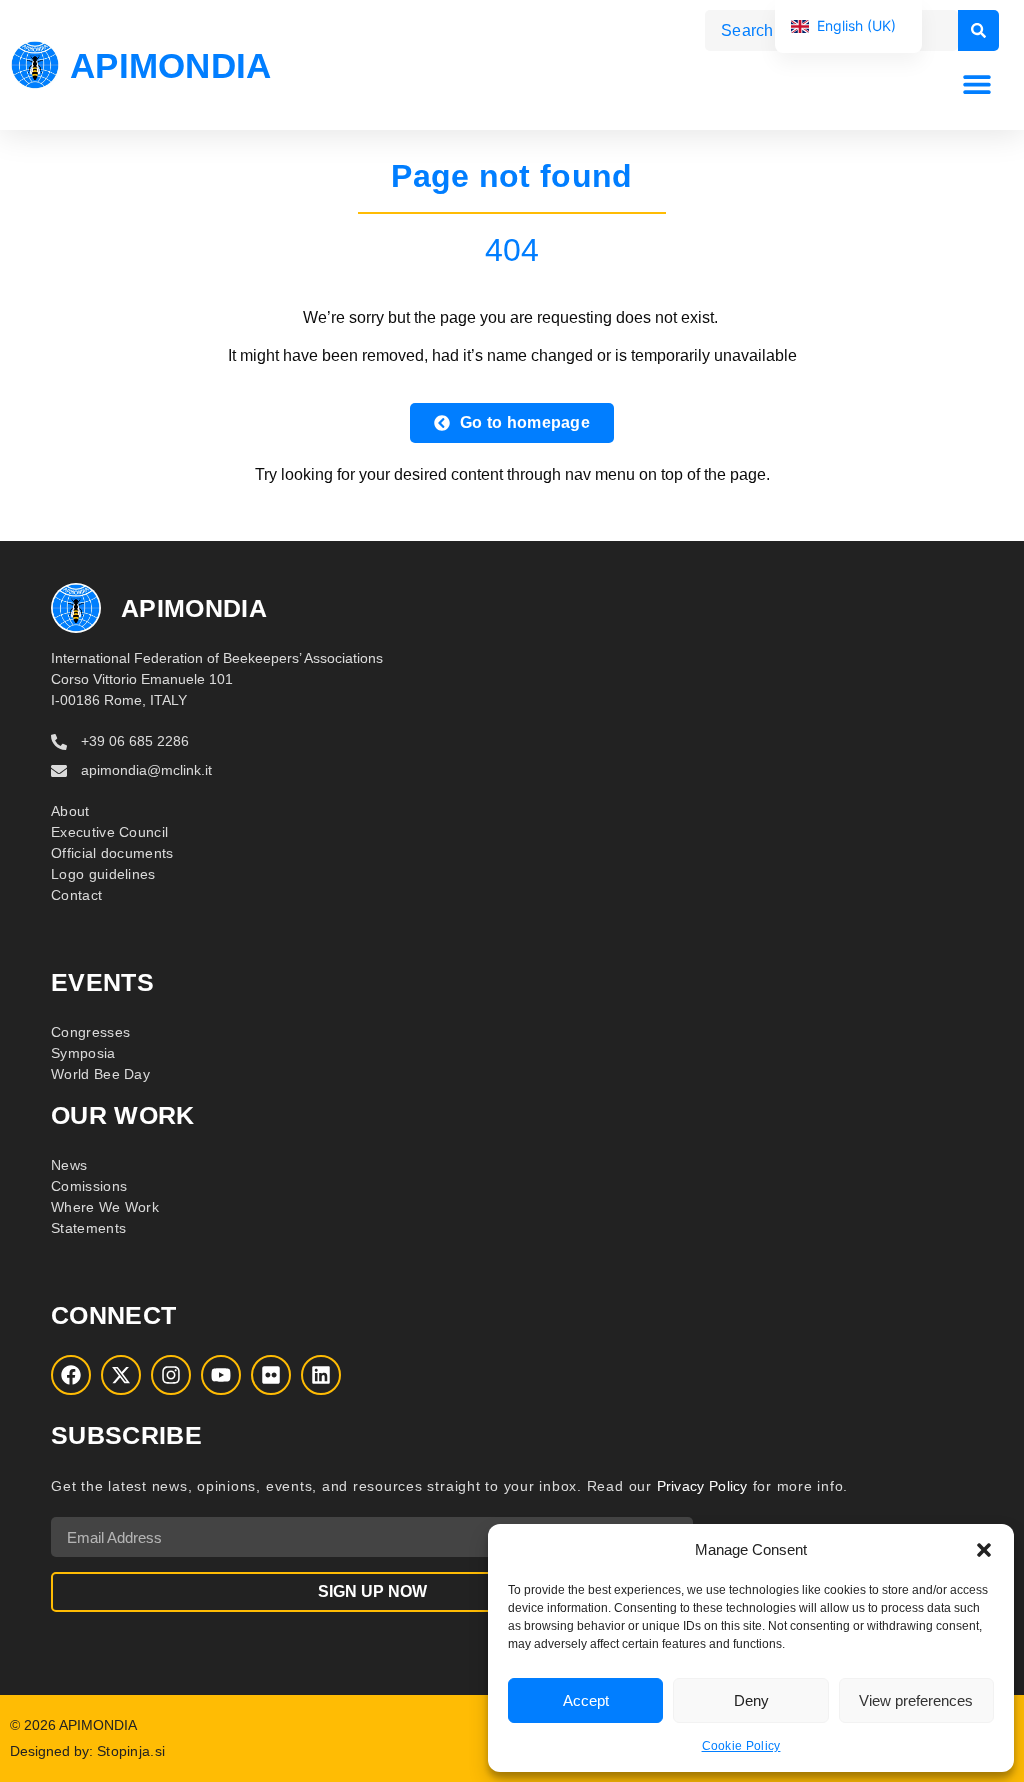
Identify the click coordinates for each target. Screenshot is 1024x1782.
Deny (751, 1700)
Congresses (90, 1032)
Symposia (83, 1053)
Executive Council (109, 832)
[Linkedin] (321, 1375)
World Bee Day (100, 1074)
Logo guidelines (103, 874)
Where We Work (105, 1207)
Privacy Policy (702, 1486)
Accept (586, 1700)
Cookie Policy (741, 1746)
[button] (984, 1550)
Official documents (112, 853)
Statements (88, 1228)
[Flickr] (271, 1375)
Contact (76, 895)
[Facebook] (71, 1375)
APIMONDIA (171, 65)
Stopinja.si (131, 1751)
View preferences (916, 1700)
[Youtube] (221, 1375)
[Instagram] (171, 1375)
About (70, 811)
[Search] (978, 30)
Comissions (89, 1186)
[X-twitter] (121, 1375)
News (69, 1165)
